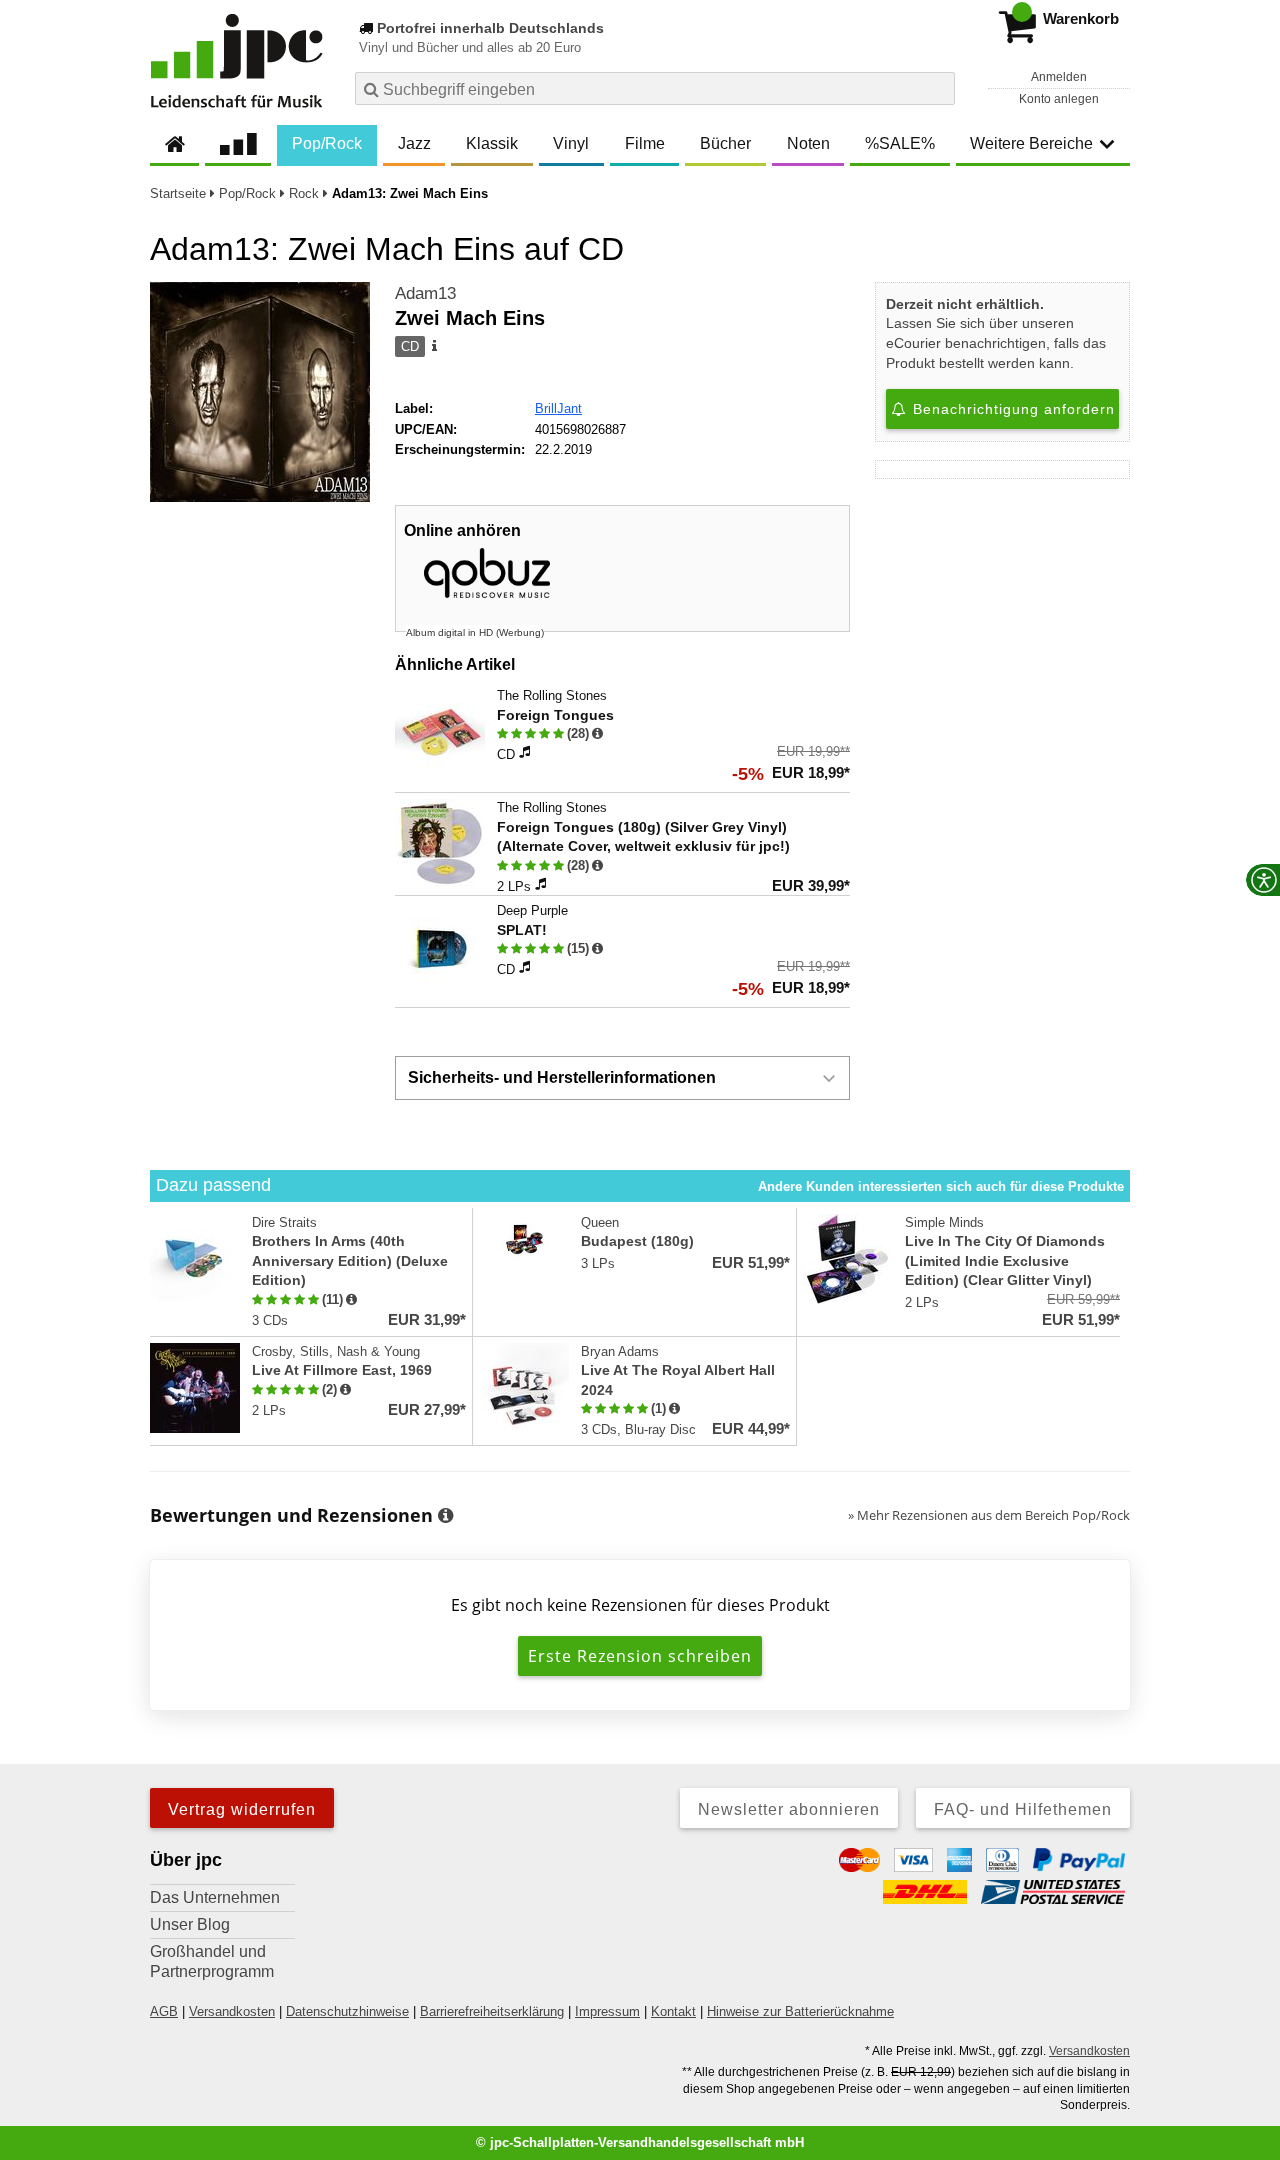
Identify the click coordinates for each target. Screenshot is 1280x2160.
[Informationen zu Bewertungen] (445, 1516)
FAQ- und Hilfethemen (1023, 1809)
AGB (164, 2011)
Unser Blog (190, 1924)
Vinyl (571, 143)
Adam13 (425, 293)
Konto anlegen (1059, 99)
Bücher (725, 143)
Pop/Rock (327, 143)
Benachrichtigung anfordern (1011, 409)
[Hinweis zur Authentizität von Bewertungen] (597, 734)
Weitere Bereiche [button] (1031, 143)
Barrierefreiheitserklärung (492, 2011)
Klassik (492, 143)
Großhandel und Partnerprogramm (212, 1961)
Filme (645, 143)
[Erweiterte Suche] (937, 88)
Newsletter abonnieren (789, 1809)
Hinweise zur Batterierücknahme (800, 2011)
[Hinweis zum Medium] (433, 347)
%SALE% (900, 143)
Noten (808, 143)
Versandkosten (232, 2011)
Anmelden (1059, 77)
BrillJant (558, 408)
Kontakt (673, 2011)
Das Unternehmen (215, 1897)
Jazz (414, 143)
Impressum (607, 2011)
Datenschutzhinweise (347, 2011)
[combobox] (655, 88)
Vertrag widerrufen (242, 1809)
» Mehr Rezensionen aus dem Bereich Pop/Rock (989, 1515)
